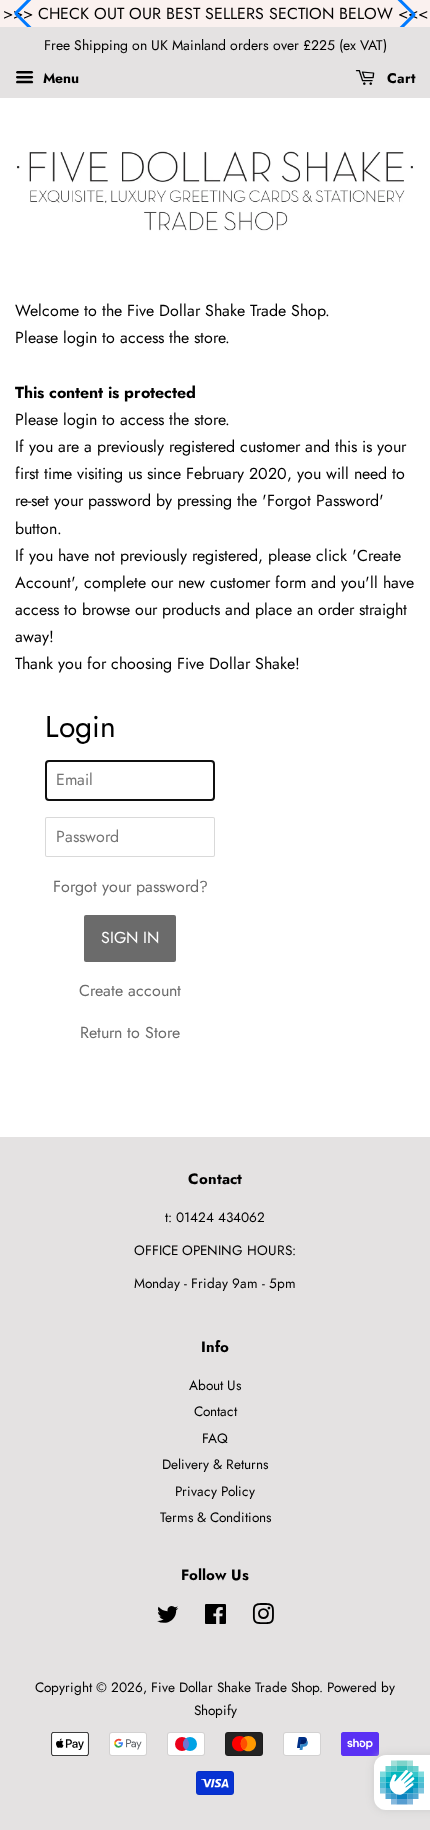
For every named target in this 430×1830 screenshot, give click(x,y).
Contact (215, 1411)
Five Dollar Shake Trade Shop (235, 1687)
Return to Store (130, 1032)
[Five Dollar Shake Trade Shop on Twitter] (168, 1618)
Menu (59, 78)
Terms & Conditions (215, 1517)
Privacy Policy (215, 1491)
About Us (215, 1385)
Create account (130, 990)
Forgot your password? (130, 886)
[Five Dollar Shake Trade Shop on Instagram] (263, 1618)
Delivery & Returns (215, 1464)
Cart (399, 78)
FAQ (215, 1438)
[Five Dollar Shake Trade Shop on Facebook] (215, 1618)
